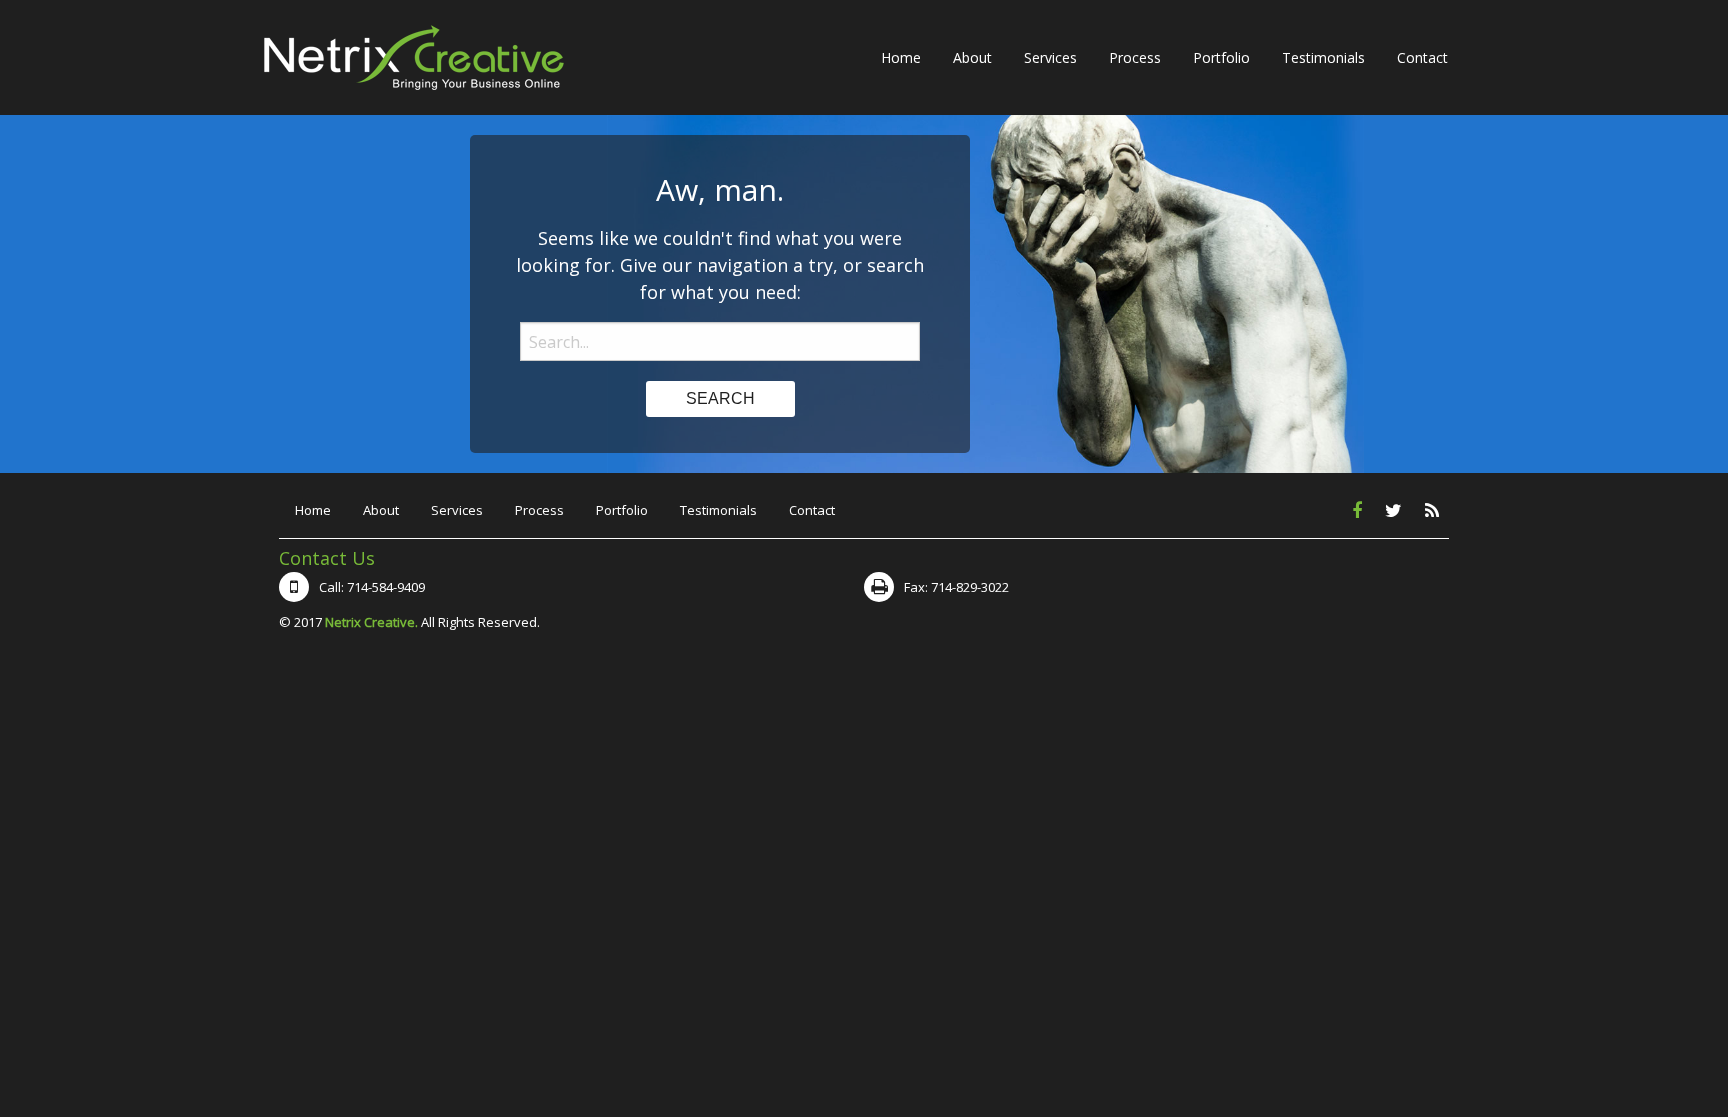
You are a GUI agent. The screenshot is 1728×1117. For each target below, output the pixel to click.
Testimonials (1323, 57)
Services (1050, 57)
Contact (1422, 57)
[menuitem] (901, 57)
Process (1135, 57)
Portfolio (1221, 57)
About (972, 57)
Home (901, 57)
